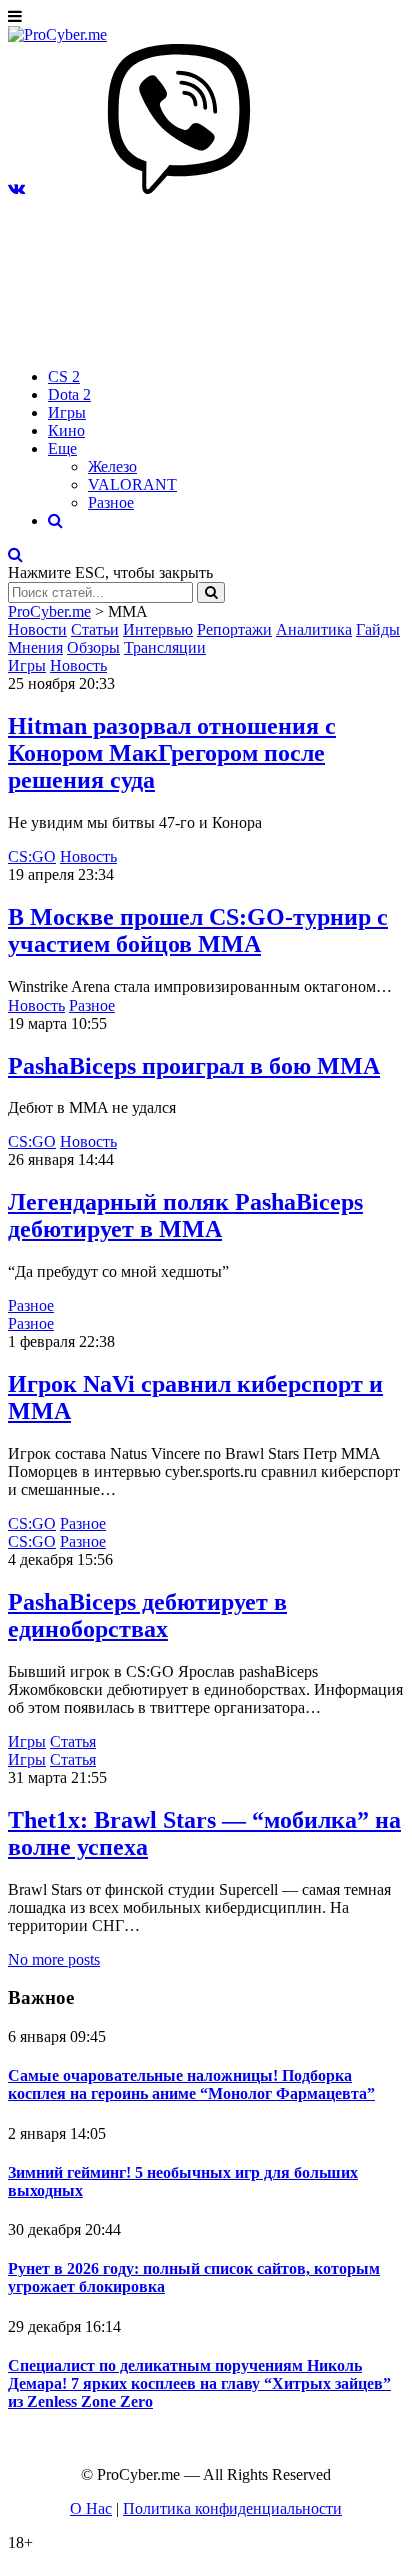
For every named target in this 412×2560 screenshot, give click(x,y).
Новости (37, 629)
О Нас (91, 2508)
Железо (112, 466)
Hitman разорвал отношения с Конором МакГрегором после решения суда (172, 753)
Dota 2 (69, 394)
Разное (111, 502)
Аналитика (314, 629)
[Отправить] (211, 592)
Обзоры (93, 647)
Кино (66, 430)
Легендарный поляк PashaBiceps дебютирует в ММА (185, 1215)
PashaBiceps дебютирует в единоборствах (147, 1615)
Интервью (158, 629)
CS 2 (64, 376)
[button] (16, 188)
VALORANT (132, 484)
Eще (62, 448)
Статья (73, 1741)
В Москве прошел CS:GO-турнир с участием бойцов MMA (198, 930)
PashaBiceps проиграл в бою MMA (194, 1066)
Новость (78, 665)
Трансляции (165, 647)
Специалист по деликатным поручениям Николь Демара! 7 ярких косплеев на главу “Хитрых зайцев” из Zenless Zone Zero (199, 2383)
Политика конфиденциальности (232, 2508)
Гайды (378, 629)
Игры (67, 412)
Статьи (95, 629)
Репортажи (234, 629)
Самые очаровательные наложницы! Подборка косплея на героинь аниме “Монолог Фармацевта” (191, 2084)
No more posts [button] (54, 1959)
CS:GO (32, 856)
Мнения (35, 647)
